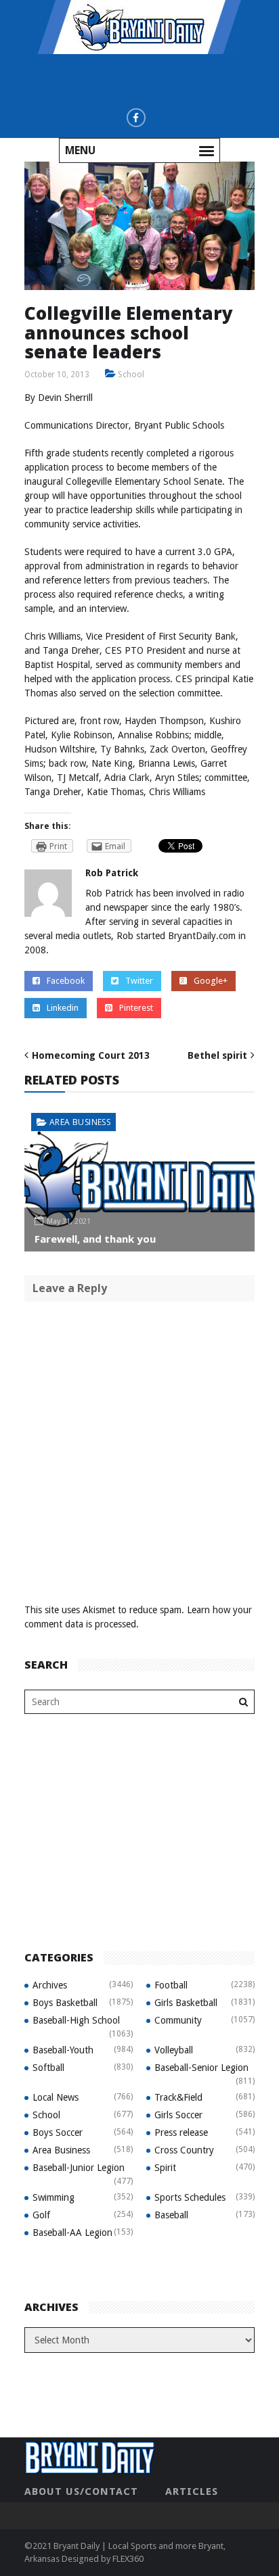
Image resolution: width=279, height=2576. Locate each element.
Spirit (165, 2168)
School (131, 375)
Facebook (66, 981)
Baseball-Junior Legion (79, 2168)
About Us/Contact (81, 2491)
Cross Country (184, 2150)
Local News (56, 2097)
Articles (192, 2491)
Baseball (171, 2215)
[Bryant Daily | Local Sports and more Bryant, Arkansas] (139, 26)
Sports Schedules (190, 2197)
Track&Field (178, 2097)
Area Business (80, 1122)
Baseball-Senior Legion (201, 2068)
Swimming (53, 2197)
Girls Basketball (186, 2003)
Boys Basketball (65, 2003)
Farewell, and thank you (95, 1239)
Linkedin (63, 1008)
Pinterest (136, 1008)
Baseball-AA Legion (72, 2233)
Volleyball (174, 2050)
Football (171, 1985)
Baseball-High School (76, 2020)
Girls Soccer (178, 2115)
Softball (48, 2068)
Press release (181, 2132)
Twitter (139, 981)
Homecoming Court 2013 (91, 1055)
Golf (41, 2215)
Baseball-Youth (63, 2050)
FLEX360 (128, 2559)
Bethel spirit (217, 1055)
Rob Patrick (112, 873)
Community (178, 2020)
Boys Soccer (58, 2132)
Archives (50, 1985)
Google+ (211, 981)
